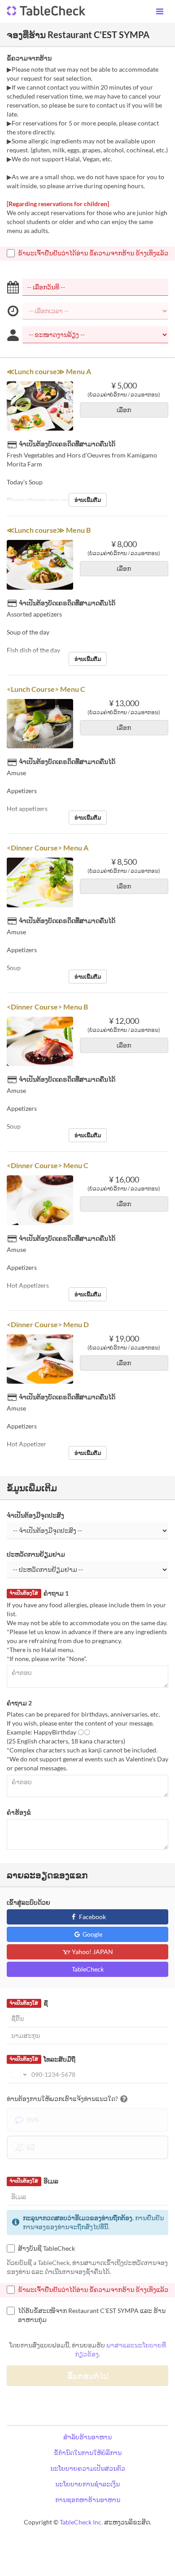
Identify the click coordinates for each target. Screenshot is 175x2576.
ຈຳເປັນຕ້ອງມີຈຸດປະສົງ (35, 1515)
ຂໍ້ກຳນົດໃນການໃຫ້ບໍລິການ (88, 2453)
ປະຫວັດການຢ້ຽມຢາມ (36, 1554)
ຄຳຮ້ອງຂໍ (19, 1812)
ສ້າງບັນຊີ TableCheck (46, 2248)
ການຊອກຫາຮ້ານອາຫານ (88, 2500)
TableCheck (88, 1969)
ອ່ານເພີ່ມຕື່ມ (88, 500)
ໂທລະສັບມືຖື (42, 2059)
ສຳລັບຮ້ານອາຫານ (87, 2437)
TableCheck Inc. (81, 2522)
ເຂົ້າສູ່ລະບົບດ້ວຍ (28, 1902)
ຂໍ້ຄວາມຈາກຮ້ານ (29, 58)
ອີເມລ (34, 2181)
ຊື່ (28, 2003)
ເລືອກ (124, 410)
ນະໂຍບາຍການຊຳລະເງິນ (87, 2484)
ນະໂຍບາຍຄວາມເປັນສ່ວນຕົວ (88, 2468)
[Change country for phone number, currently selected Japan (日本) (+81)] (18, 2075)
